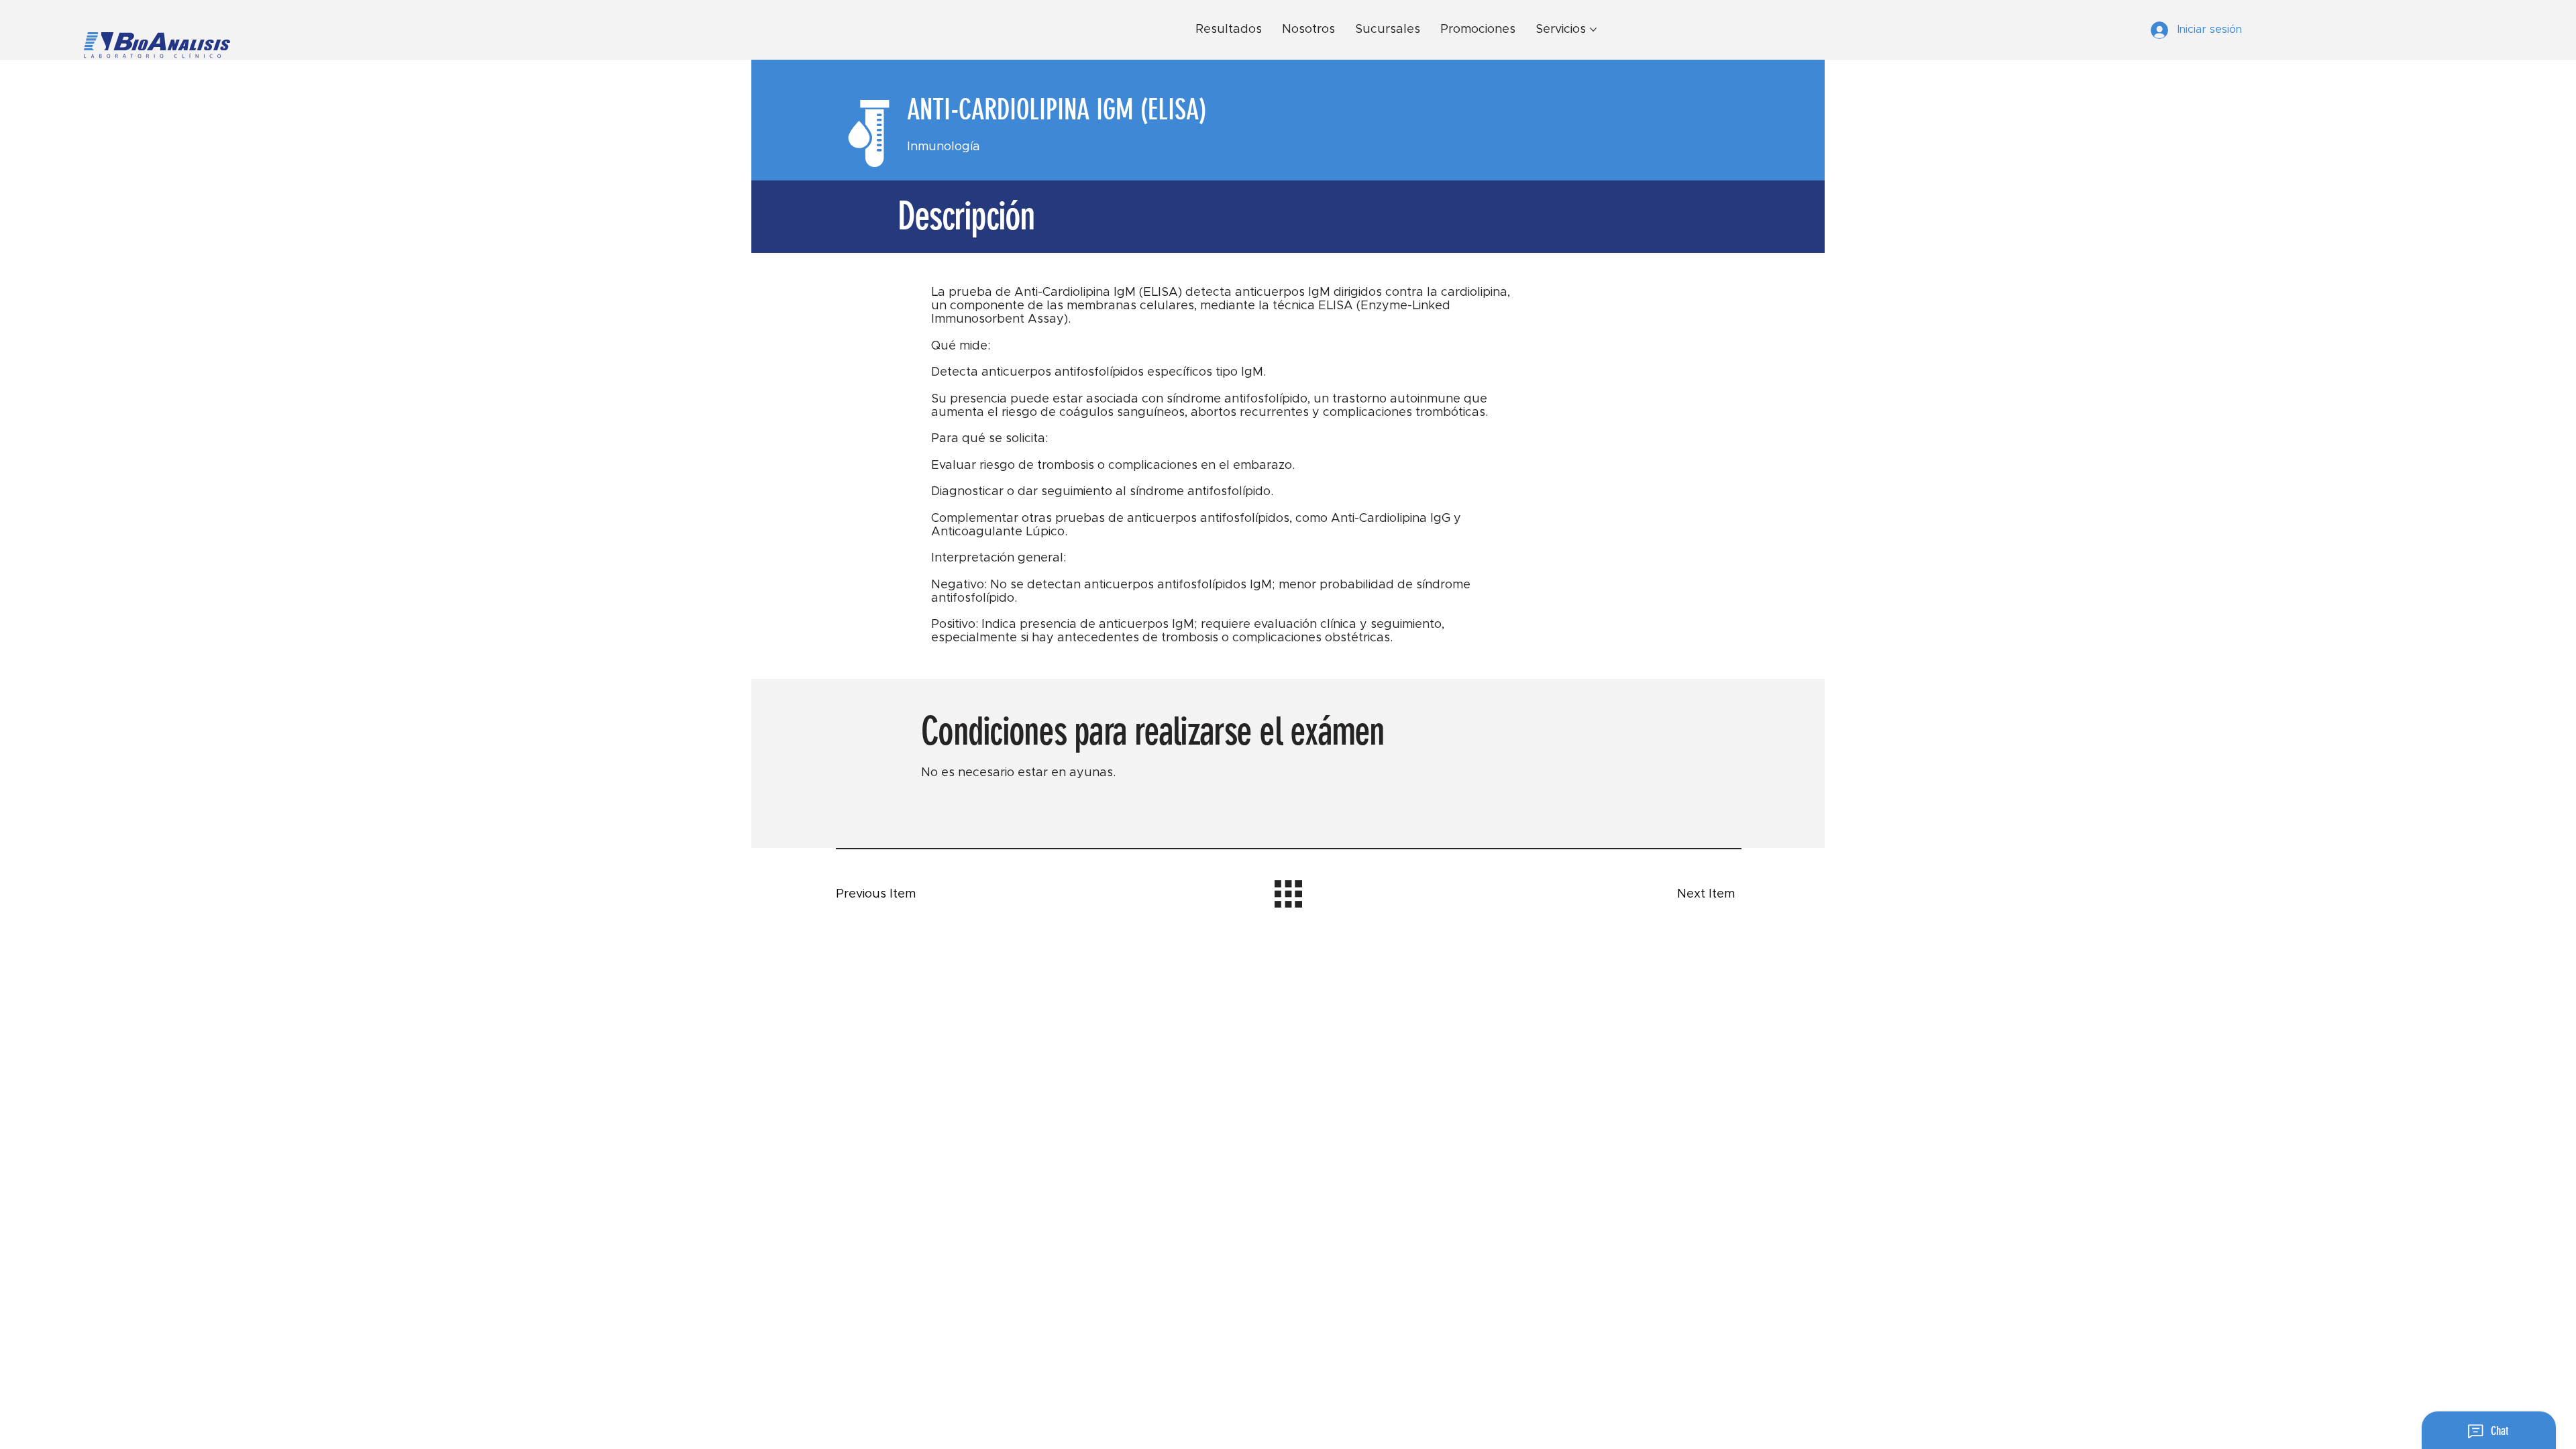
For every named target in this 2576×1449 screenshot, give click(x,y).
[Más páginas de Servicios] (1593, 30)
